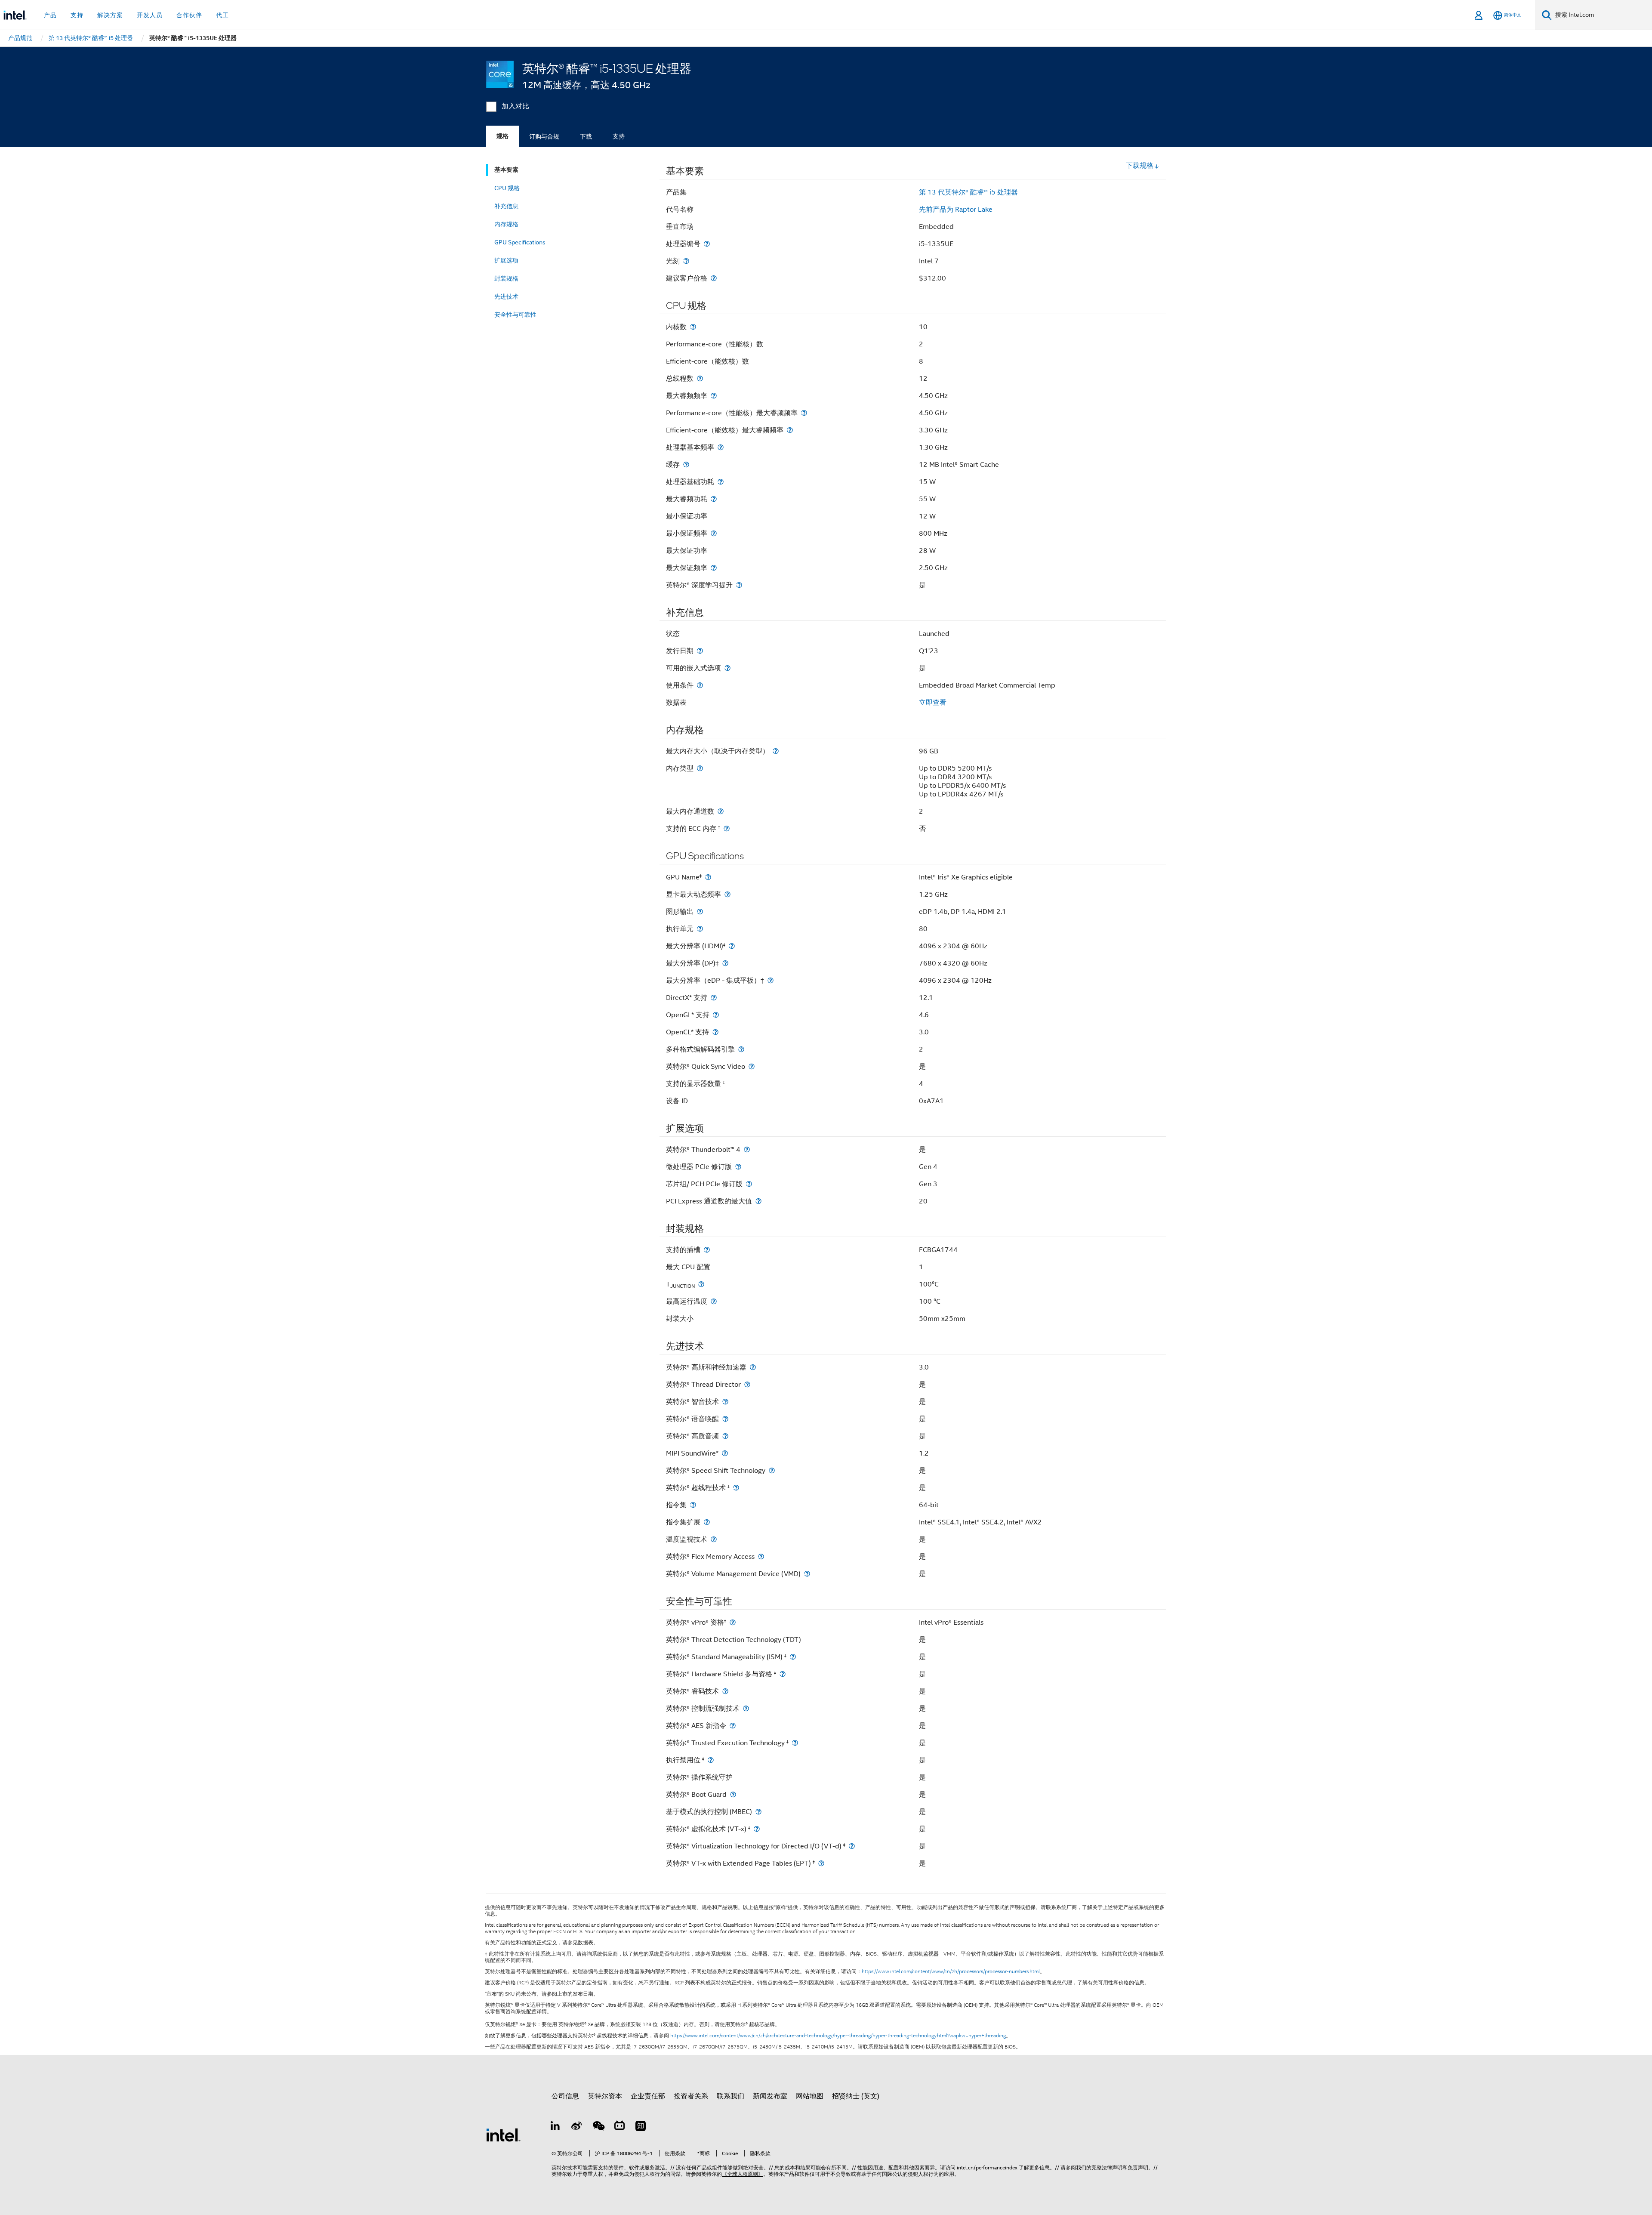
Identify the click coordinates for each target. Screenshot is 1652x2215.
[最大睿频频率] (714, 396)
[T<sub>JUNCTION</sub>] (701, 1284)
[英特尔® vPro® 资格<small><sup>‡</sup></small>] (733, 1622)
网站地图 (810, 2096)
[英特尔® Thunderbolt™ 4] (747, 1149)
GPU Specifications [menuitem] (520, 242)
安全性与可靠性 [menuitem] (515, 315)
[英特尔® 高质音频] (725, 1436)
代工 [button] (222, 15)
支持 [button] (77, 15)
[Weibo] (577, 2127)
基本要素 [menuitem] (506, 170)
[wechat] (598, 2127)
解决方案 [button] (110, 15)
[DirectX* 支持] (714, 998)
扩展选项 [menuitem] (506, 260)
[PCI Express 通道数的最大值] (758, 1201)
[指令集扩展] (707, 1522)
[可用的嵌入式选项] (727, 668)
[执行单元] (700, 929)
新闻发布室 (770, 2096)
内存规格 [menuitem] (506, 224)
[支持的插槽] (707, 1250)
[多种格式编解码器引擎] (741, 1049)
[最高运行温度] (714, 1301)
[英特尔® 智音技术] (725, 1402)
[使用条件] (700, 685)
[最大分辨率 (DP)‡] (725, 963)
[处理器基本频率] (721, 447)
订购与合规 (544, 136)
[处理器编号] (707, 244)
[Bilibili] (619, 2127)
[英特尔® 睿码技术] (725, 1691)
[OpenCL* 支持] (715, 1032)
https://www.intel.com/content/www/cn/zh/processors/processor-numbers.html (951, 1971)
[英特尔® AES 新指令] (733, 1726)
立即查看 (933, 703)
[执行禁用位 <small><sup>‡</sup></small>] (711, 1760)
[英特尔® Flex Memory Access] (761, 1556)
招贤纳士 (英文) (856, 2096)
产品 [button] (50, 15)
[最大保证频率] (714, 568)
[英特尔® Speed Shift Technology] (772, 1470)
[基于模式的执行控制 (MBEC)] (758, 1812)
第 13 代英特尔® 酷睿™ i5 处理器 (968, 192)
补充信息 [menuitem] (506, 206)
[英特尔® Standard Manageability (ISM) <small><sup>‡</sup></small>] (793, 1657)
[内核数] (693, 327)
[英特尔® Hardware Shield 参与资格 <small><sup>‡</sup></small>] (783, 1674)
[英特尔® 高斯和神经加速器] (753, 1367)
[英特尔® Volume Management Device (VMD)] (807, 1574)
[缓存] (686, 464)
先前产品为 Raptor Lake (956, 210)
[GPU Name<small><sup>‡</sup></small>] (708, 877)
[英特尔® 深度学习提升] (739, 585)
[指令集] (693, 1505)
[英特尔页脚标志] (503, 2135)
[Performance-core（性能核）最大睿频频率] (804, 413)
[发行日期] (700, 651)
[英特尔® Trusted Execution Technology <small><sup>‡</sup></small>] (795, 1743)
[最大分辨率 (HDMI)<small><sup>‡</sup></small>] (732, 946)
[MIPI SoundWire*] (725, 1453)
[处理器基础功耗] (721, 482)
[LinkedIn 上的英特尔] (555, 2127)
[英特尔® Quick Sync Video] (752, 1066)
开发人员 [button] (150, 15)
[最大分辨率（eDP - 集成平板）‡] (771, 980)
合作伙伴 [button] (189, 15)
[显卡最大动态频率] (727, 894)
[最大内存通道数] (721, 811)
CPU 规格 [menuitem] (507, 188)
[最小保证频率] (714, 533)
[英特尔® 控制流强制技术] (746, 1708)
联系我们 (730, 2096)
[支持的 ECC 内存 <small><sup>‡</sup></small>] (727, 828)
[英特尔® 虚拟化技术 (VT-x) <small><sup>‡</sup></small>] (757, 1829)
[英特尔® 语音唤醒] (725, 1419)
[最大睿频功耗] (714, 499)
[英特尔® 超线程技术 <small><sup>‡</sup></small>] (736, 1488)
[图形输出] (700, 912)
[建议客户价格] (714, 278)
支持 (619, 136)
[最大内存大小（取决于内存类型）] (776, 751)
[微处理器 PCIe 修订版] (738, 1167)
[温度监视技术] (714, 1539)
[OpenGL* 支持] (716, 1015)
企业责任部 (648, 2096)
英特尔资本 (605, 2096)
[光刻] (686, 261)
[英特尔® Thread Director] (747, 1384)
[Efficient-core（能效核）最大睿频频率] (790, 430)
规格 (502, 136)
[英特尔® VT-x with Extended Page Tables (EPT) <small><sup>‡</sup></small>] (821, 1863)
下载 (586, 136)
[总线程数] (700, 378)
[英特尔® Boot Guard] (733, 1794)
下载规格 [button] (1140, 166)
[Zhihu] (641, 2127)
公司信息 (565, 2096)
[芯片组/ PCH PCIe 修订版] (749, 1184)
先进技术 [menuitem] (506, 296)
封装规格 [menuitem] (506, 278)
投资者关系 (691, 2096)
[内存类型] (700, 768)
